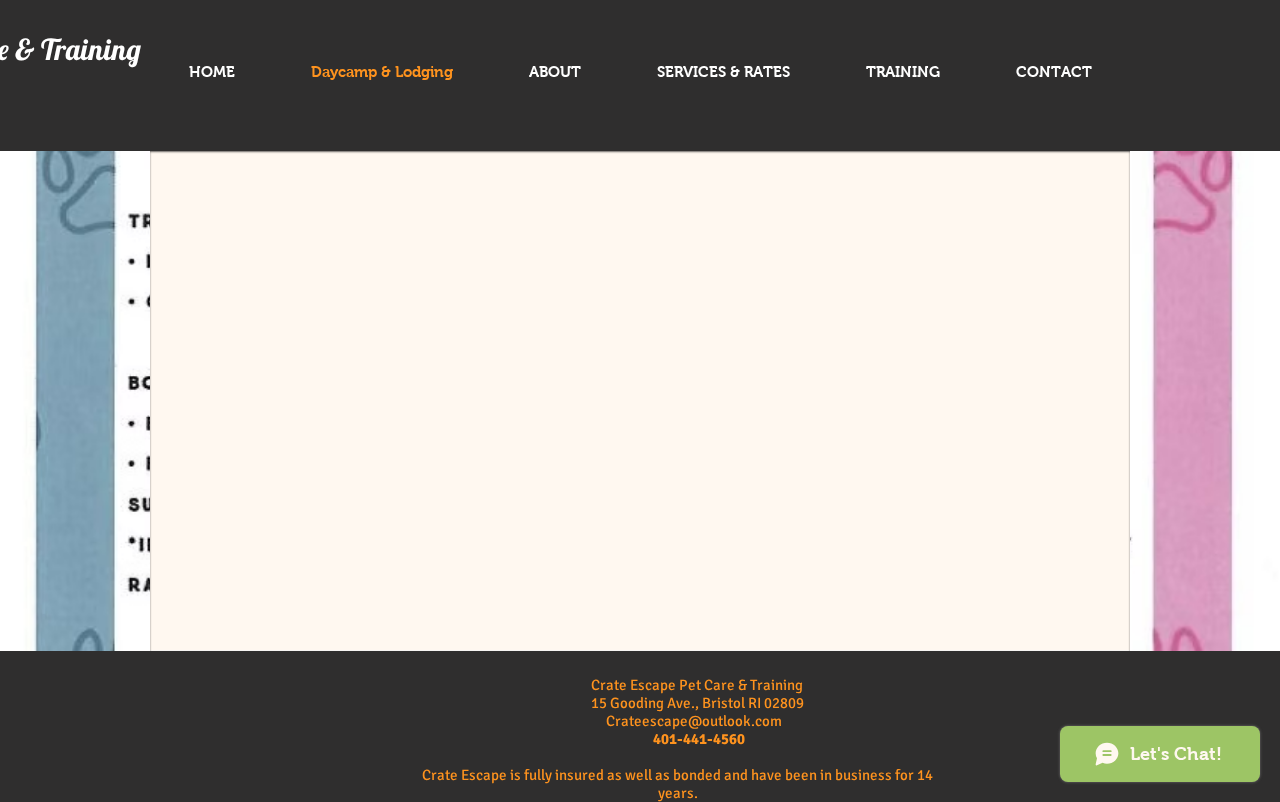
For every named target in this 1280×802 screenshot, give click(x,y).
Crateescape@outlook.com (694, 721)
